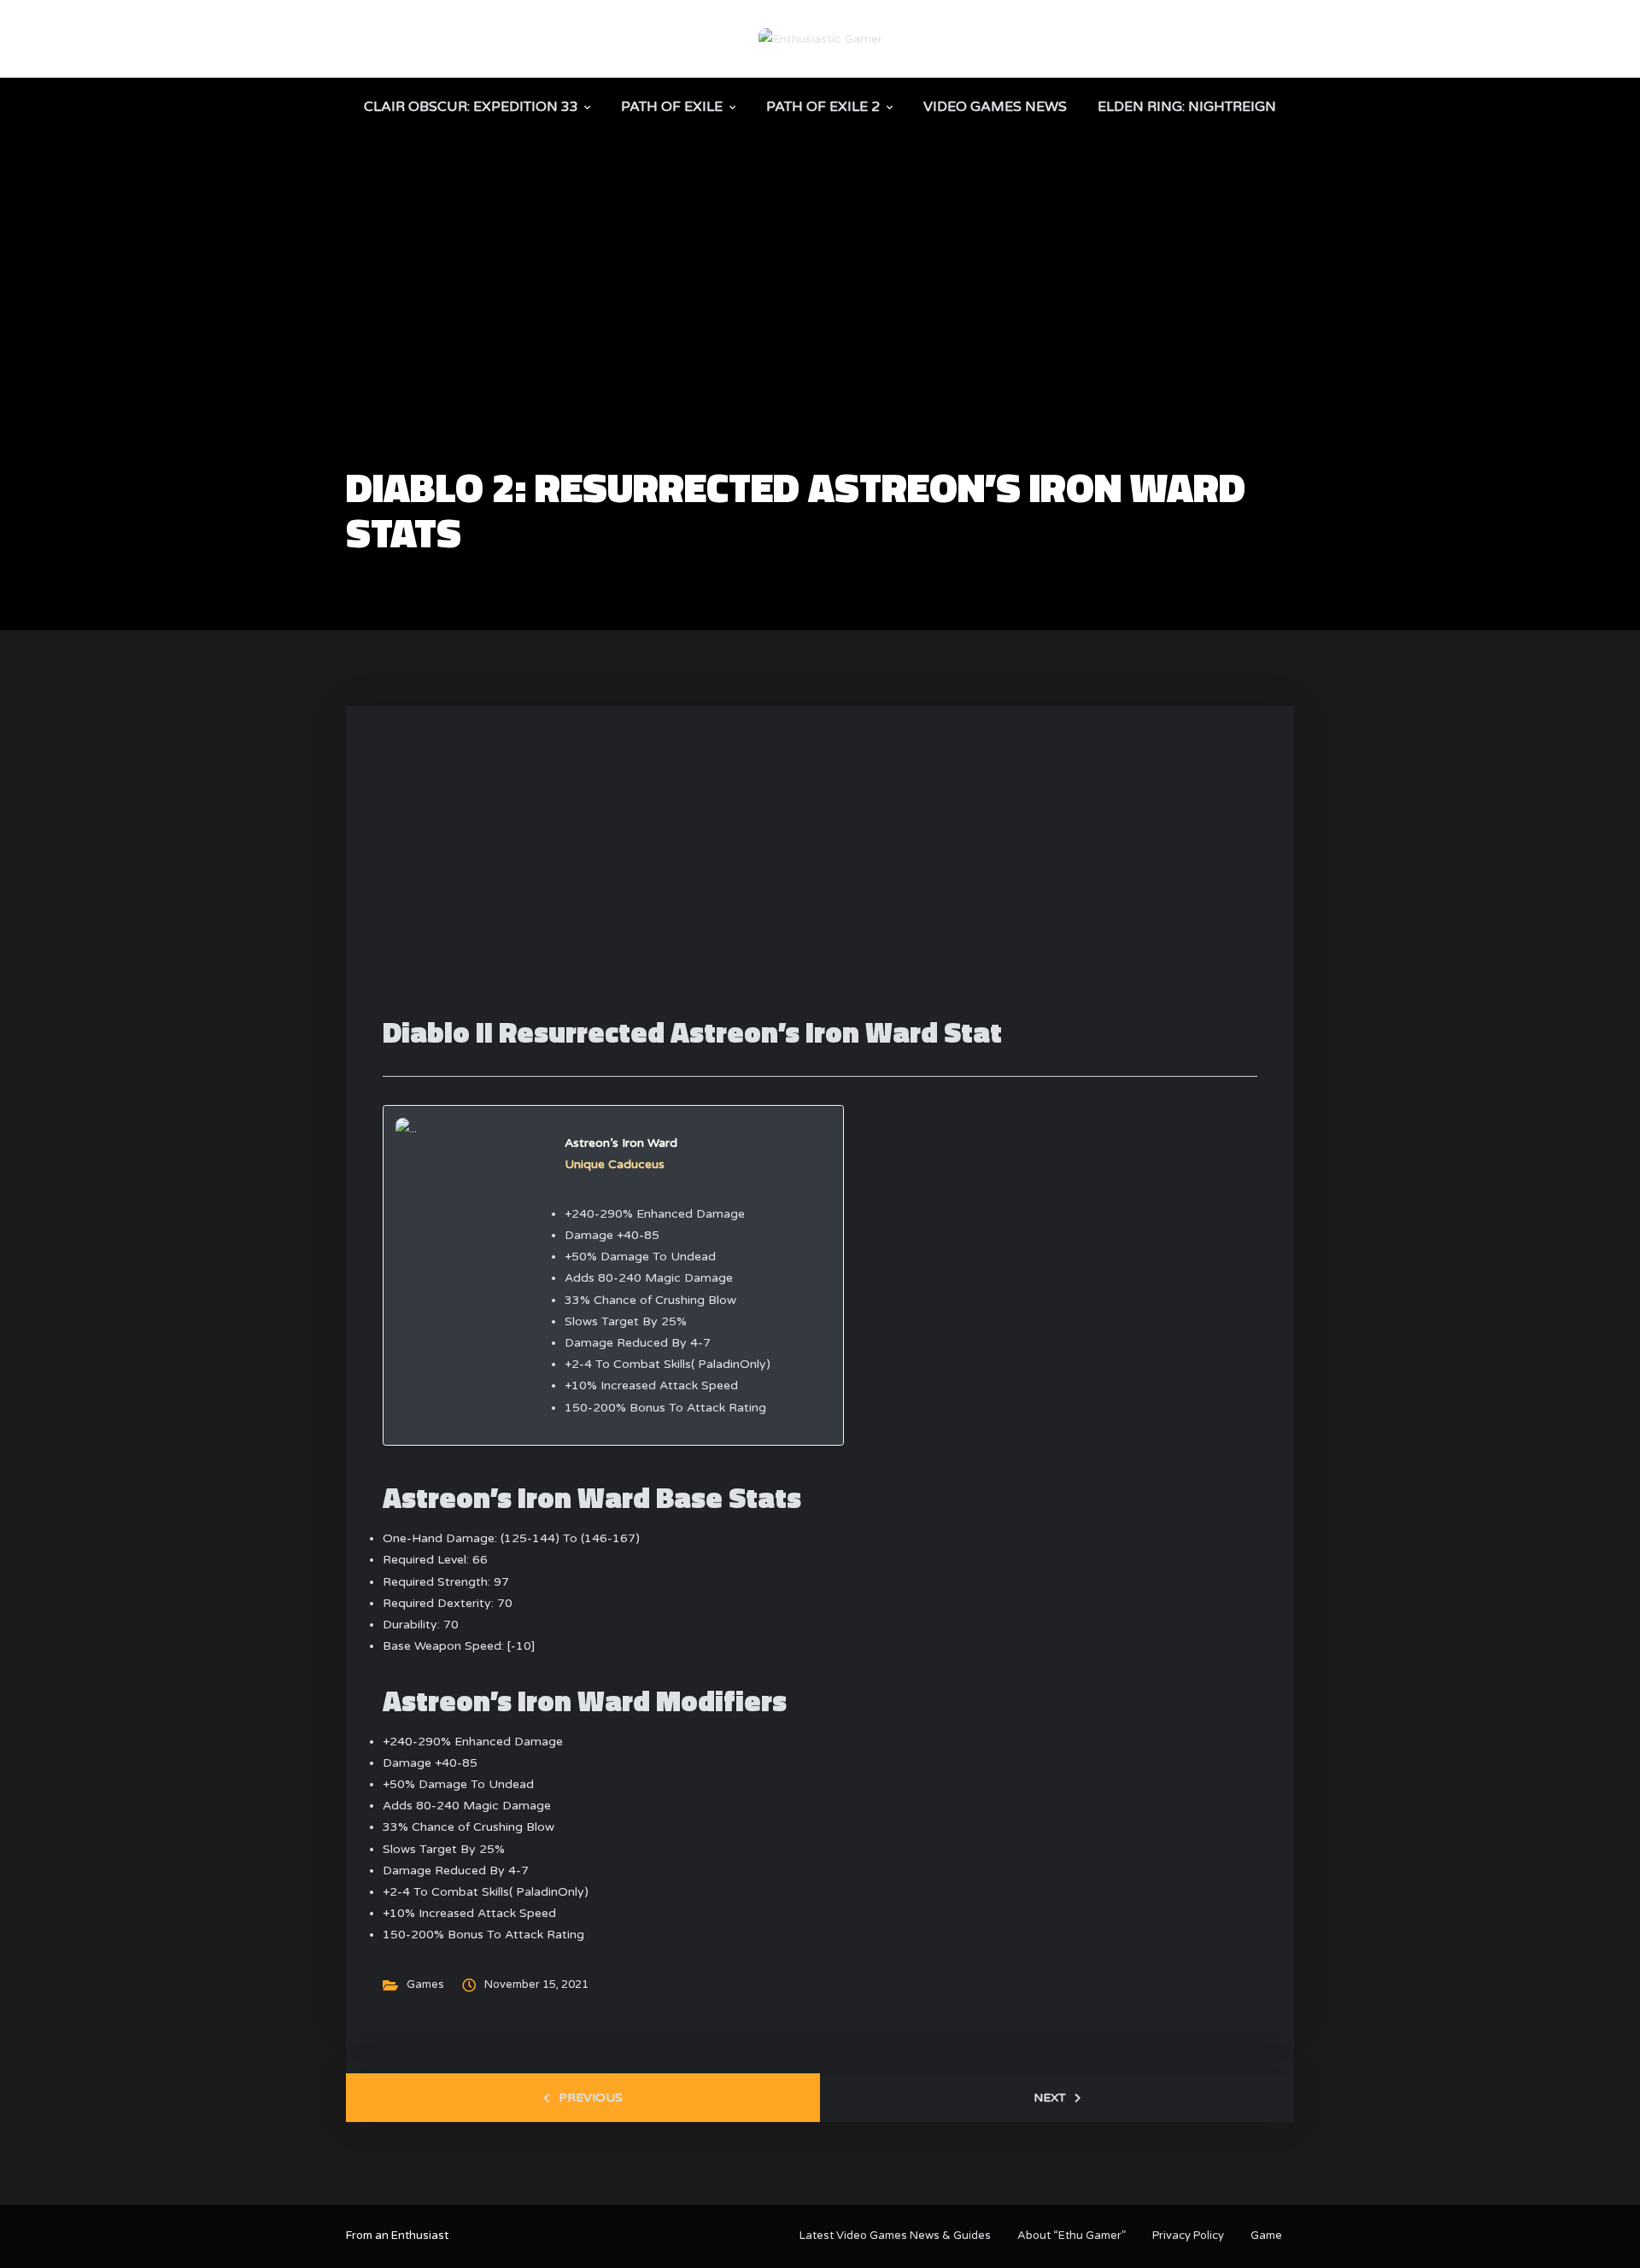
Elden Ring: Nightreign (1187, 107)
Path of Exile (672, 107)
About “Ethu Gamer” (1072, 2236)
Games (425, 1984)
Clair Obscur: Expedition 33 (471, 107)
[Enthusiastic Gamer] (820, 38)
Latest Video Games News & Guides (895, 2236)
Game (1266, 2236)
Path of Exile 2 (823, 107)
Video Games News (995, 107)
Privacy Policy (1188, 2236)
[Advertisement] (820, 338)
